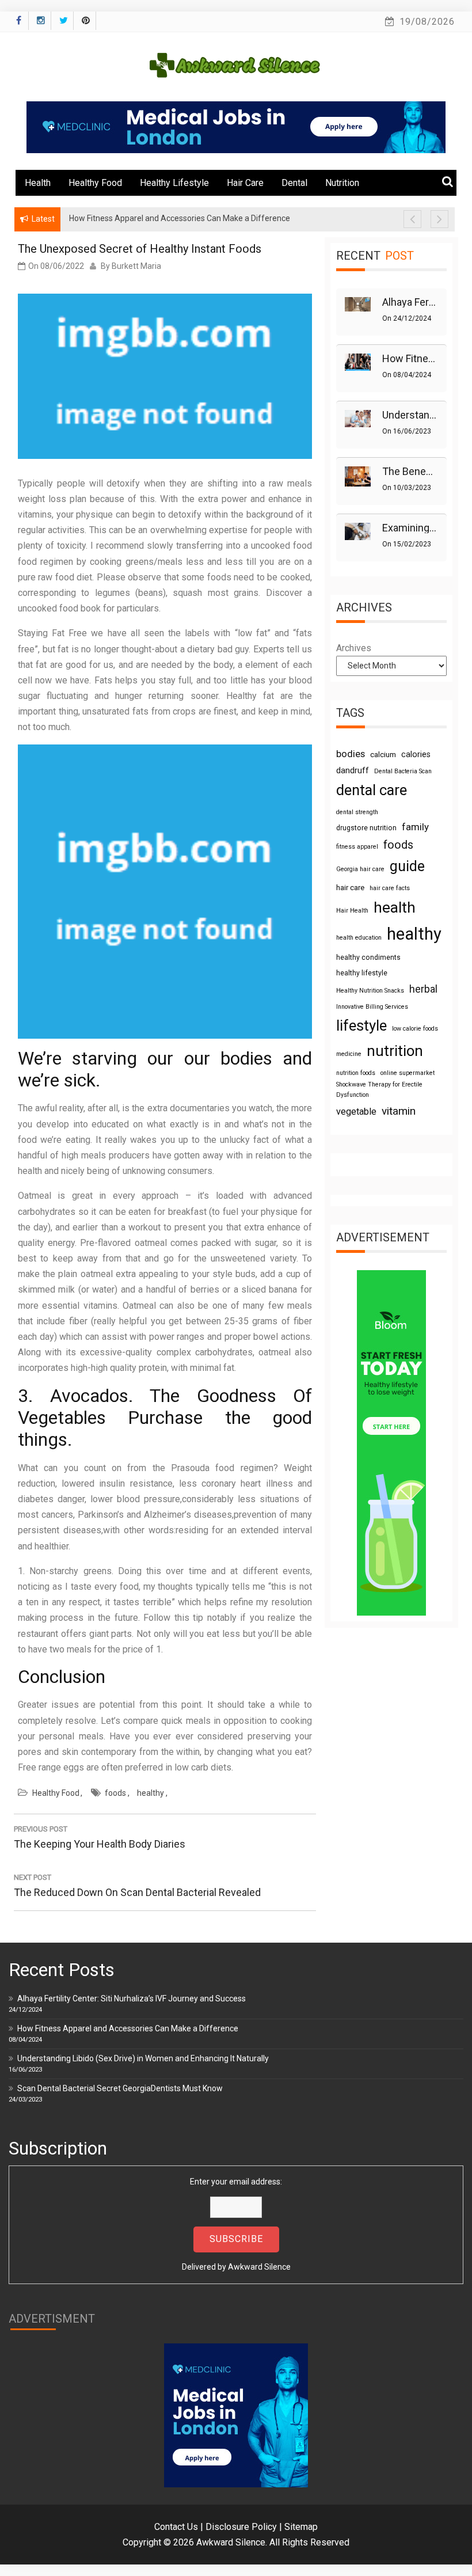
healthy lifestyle (362, 973)
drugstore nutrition (366, 828)
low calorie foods (415, 1029)
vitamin (399, 1111)
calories (416, 754)
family (415, 827)
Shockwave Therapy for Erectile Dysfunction (379, 1090)
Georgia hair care (360, 869)
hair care (350, 888)
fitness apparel (357, 847)
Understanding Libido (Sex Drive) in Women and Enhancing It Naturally (143, 2058)
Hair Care (245, 183)
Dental (294, 183)
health (395, 907)
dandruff (353, 770)
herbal (423, 989)
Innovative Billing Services (372, 1007)
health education (359, 938)
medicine (349, 1054)
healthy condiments (368, 958)
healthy (151, 1793)
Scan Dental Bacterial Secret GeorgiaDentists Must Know (120, 2088)
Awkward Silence (259, 2267)
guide (407, 866)
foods (115, 1793)
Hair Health (352, 911)
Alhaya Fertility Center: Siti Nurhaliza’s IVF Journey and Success (132, 1999)
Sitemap (301, 2527)
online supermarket (408, 1073)
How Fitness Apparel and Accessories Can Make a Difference (128, 2028)
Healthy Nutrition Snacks (370, 991)
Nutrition (342, 183)
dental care (372, 790)
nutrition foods (356, 1073)
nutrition (395, 1051)
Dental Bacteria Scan (403, 771)
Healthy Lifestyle (174, 183)
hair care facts (390, 888)
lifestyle (361, 1025)
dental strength (357, 812)
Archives (354, 648)
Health (38, 183)
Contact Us (176, 2527)
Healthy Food (95, 183)
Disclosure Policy (241, 2527)
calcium (383, 755)
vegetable (356, 1112)
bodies (351, 754)
